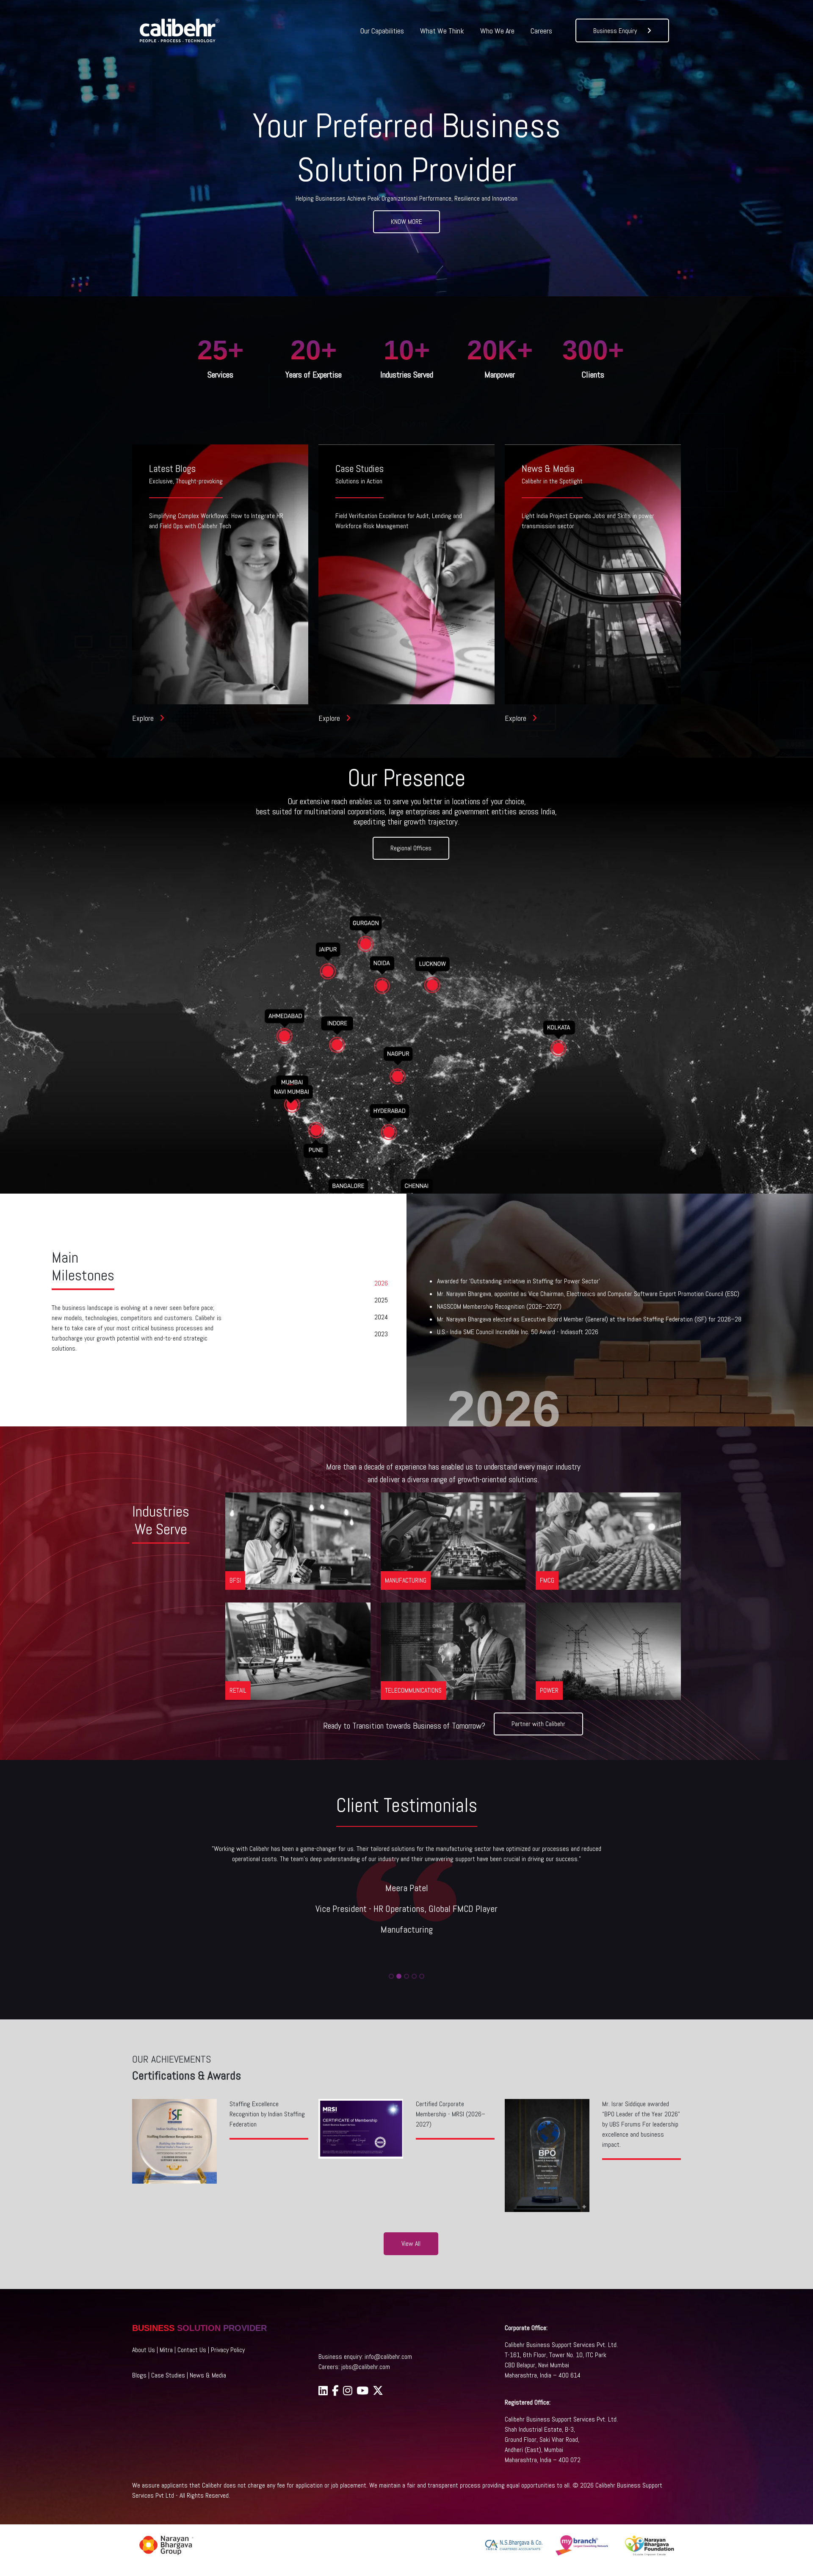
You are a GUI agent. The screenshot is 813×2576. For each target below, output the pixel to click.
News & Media (208, 2375)
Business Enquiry (616, 31)
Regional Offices (411, 848)
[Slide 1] (391, 1976)
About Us (144, 2350)
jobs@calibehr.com (366, 2367)
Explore (144, 718)
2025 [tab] (381, 1300)
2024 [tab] (381, 1317)
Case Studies (168, 2375)
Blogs (139, 2375)
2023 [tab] (381, 1334)
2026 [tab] (381, 1283)
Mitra (166, 2350)
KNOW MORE (406, 222)
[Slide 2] (399, 1976)
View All (411, 2244)
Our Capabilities (382, 31)
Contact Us (192, 2350)
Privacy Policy (228, 2350)
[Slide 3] (406, 1976)
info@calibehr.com (388, 2357)
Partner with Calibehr (538, 1724)
